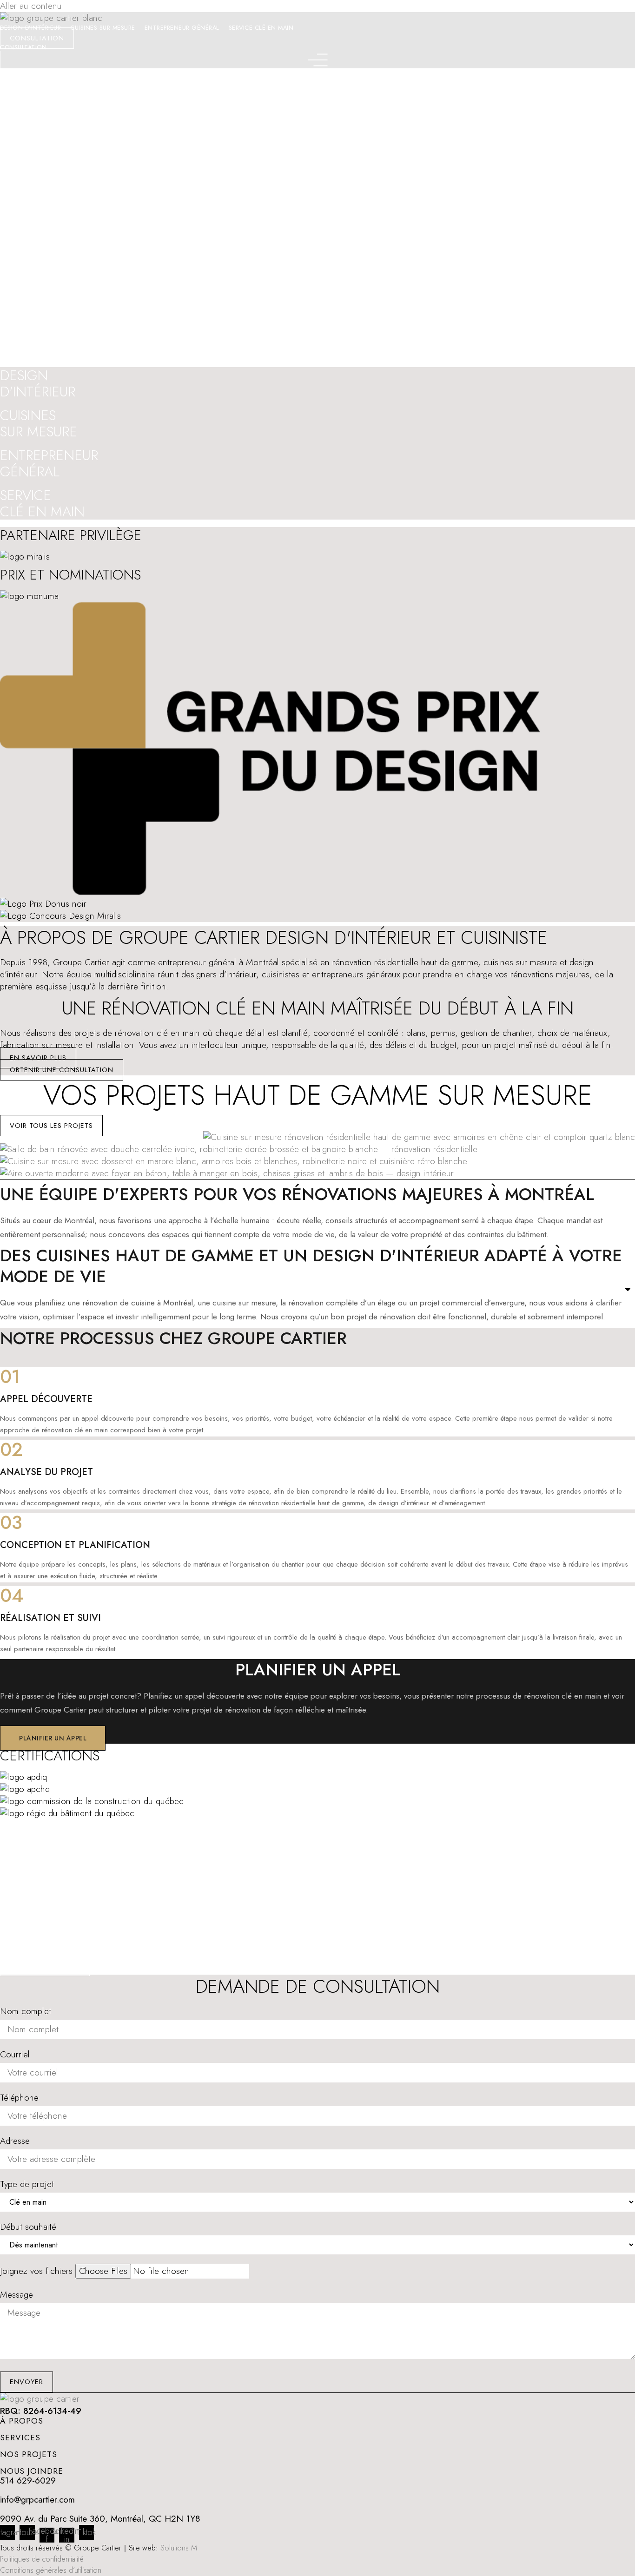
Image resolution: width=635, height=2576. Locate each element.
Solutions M (179, 2548)
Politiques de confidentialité (42, 2559)
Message (17, 2295)
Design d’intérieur (30, 28)
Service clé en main (261, 28)
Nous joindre (32, 2471)
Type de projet (27, 2184)
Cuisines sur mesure (103, 28)
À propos (22, 2421)
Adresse (15, 2141)
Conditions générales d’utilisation (51, 2570)
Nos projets (29, 2454)
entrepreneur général (197, 962)
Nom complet (26, 2011)
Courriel (15, 2055)
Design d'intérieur (134, 95)
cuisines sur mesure (520, 962)
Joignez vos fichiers (36, 2271)
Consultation (23, 47)
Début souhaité (28, 2227)
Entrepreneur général (182, 28)
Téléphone (19, 2098)
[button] (6, 1397)
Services (20, 2438)
